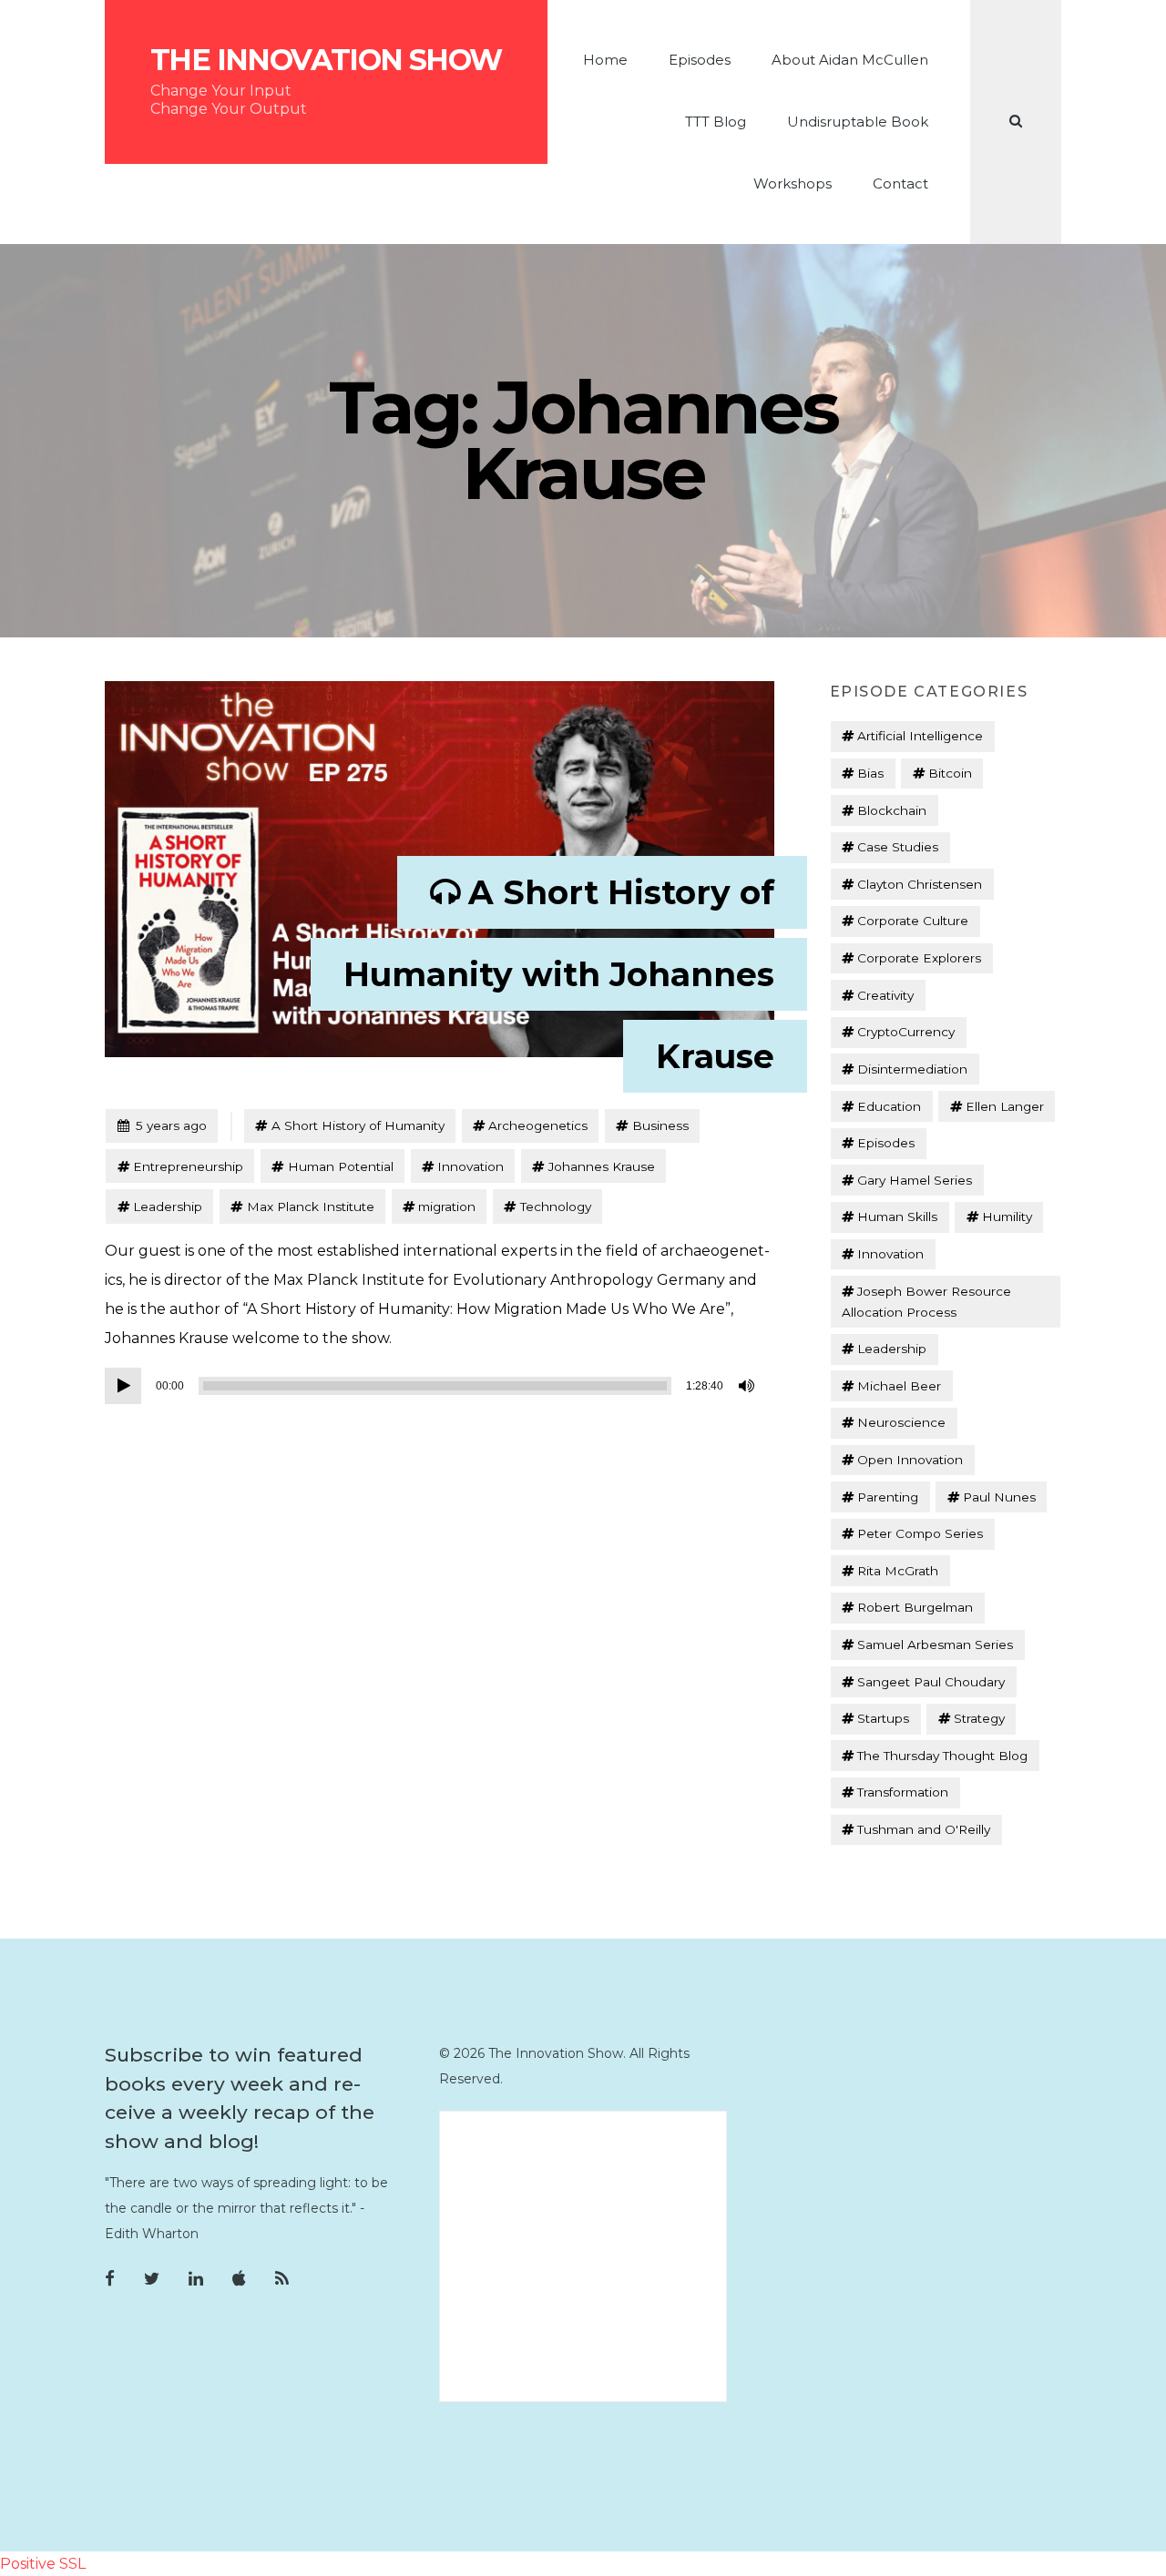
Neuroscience (901, 1422)
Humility (1007, 1217)
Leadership (168, 1207)
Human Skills (897, 1217)
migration (447, 1207)
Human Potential (341, 1166)
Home (605, 60)
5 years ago (162, 1125)
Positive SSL (43, 2564)
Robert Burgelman (915, 1607)
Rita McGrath (898, 1571)
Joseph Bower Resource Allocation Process (926, 1302)
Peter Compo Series (920, 1533)
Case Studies (898, 847)
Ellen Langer (1005, 1106)
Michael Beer (899, 1386)
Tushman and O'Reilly (924, 1829)
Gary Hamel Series (915, 1180)
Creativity (885, 995)
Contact (900, 183)
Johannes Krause (602, 1166)
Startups (883, 1718)
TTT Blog (716, 122)
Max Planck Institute (311, 1207)
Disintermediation (912, 1069)
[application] (433, 1386)
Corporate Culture (913, 921)
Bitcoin (950, 773)
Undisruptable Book (858, 122)
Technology (556, 1207)
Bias (870, 773)
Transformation (903, 1792)
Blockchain (892, 810)
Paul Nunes (999, 1497)
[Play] (123, 1386)
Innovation (470, 1166)
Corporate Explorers (919, 958)
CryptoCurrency (906, 1032)
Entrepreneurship (188, 1166)
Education (889, 1106)
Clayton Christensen (920, 884)
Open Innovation (910, 1460)
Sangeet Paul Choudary (931, 1682)
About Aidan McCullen (850, 60)
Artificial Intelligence (920, 736)
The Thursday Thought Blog (942, 1756)
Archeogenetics (538, 1125)
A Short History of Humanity (358, 1125)
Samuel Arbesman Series (935, 1644)
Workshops (793, 183)
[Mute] (748, 1386)
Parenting (888, 1497)
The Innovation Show (326, 60)
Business (660, 1125)
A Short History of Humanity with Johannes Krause (559, 974)
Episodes (700, 60)
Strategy (979, 1718)
